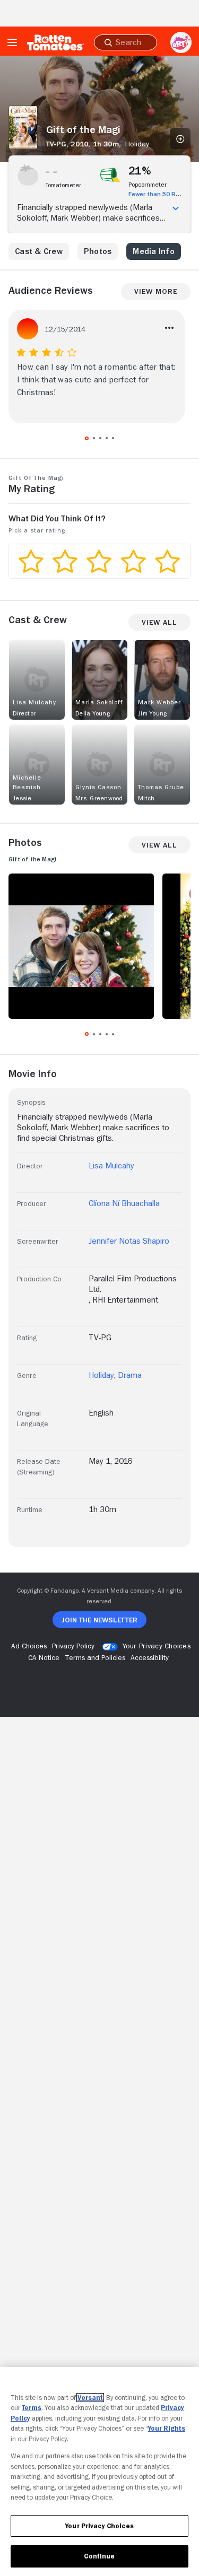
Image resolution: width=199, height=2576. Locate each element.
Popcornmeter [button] (148, 185)
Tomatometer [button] (63, 185)
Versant (90, 2398)
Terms (32, 2408)
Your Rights (167, 2428)
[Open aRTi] (181, 42)
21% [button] (140, 171)
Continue (99, 2556)
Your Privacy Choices (157, 1646)
